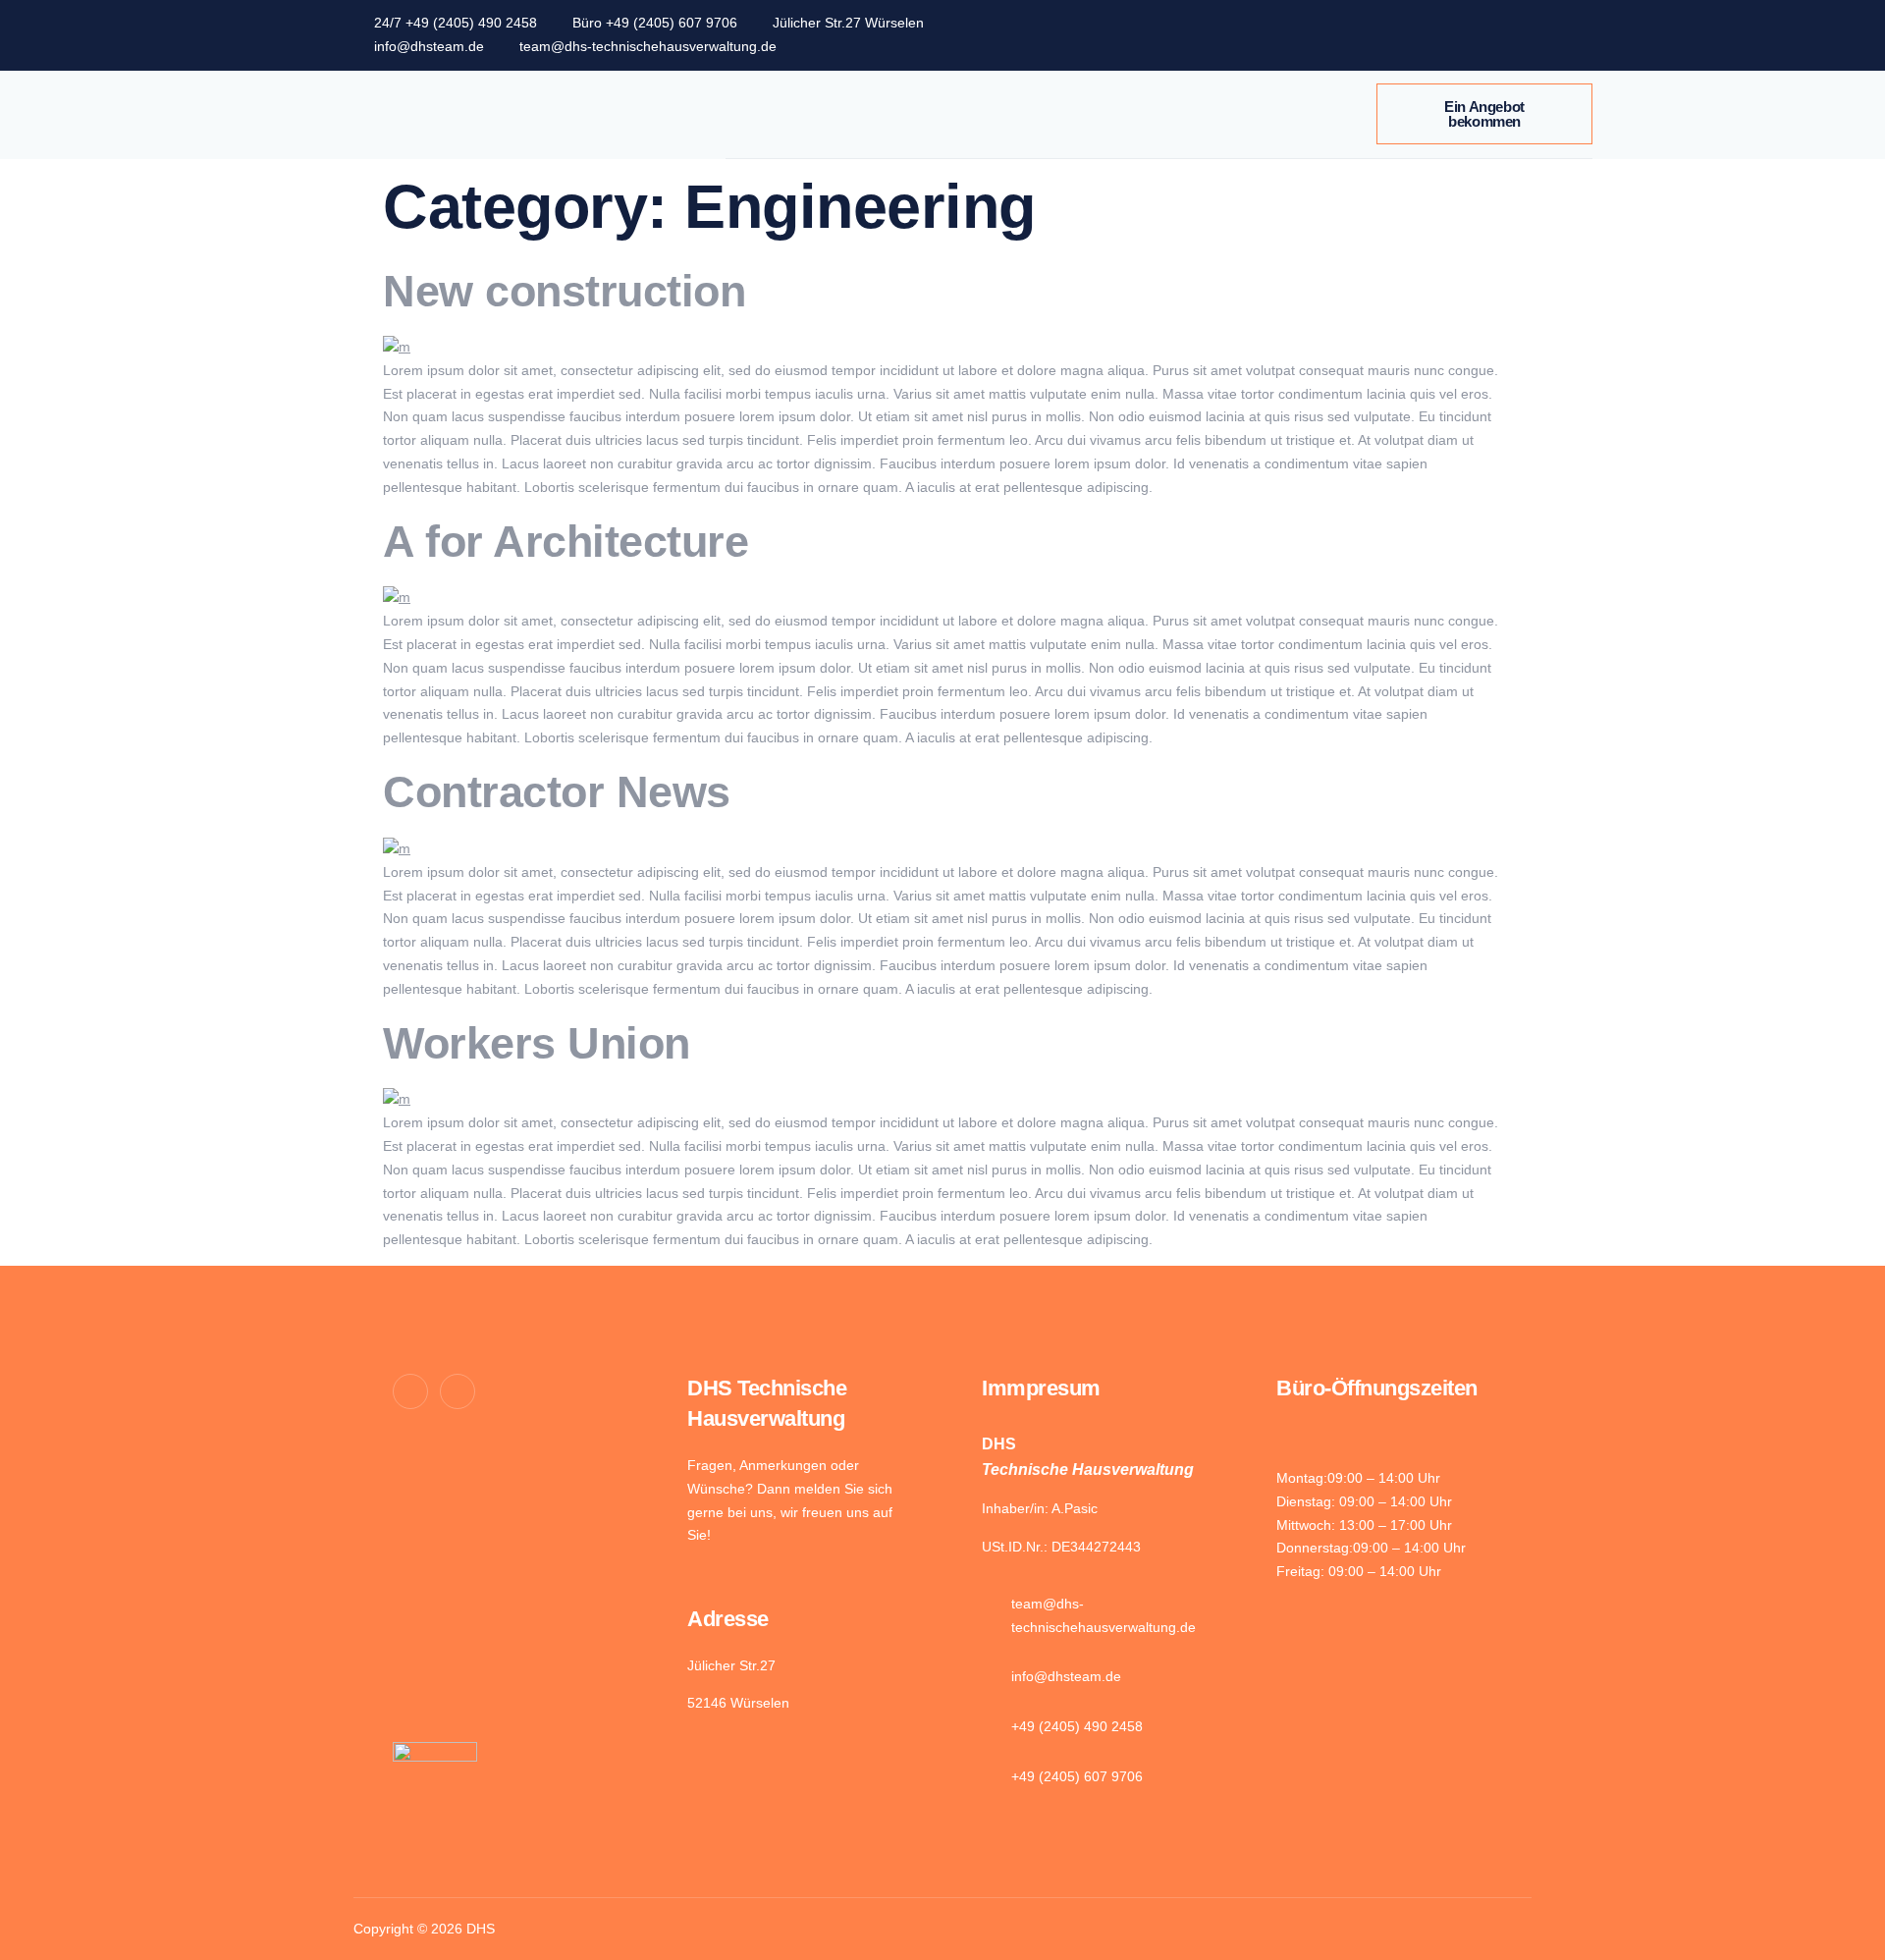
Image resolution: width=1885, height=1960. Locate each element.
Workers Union (537, 1043)
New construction (564, 291)
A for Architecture (565, 542)
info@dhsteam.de (429, 46)
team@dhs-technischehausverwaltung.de (648, 46)
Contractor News (557, 792)
